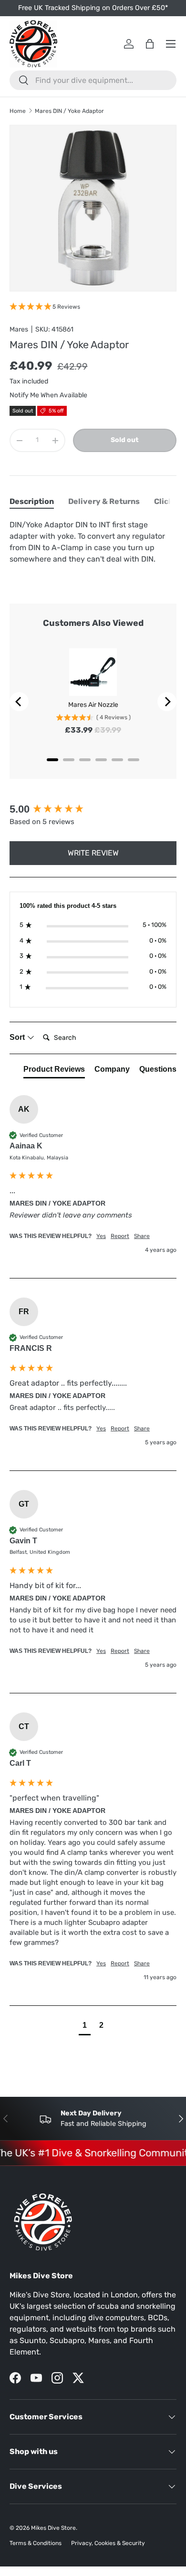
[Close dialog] (173, 1213)
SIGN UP (50, 1356)
